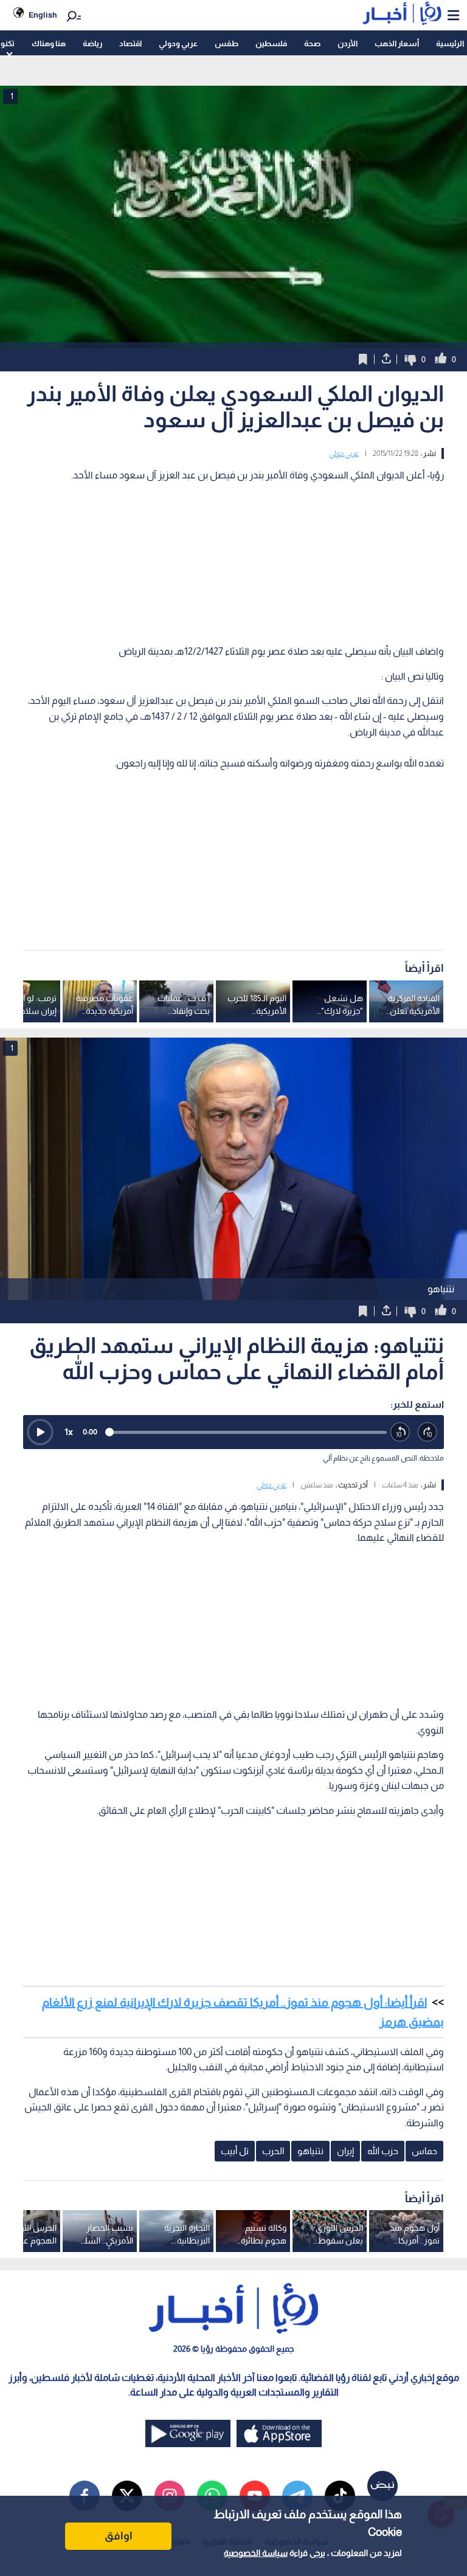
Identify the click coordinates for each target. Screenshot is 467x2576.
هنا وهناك (49, 43)
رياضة (92, 43)
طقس (227, 43)
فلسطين (271, 43)
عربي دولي (344, 453)
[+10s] (428, 1432)
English (43, 15)
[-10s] (400, 1432)
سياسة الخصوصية (256, 2553)
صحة (312, 43)
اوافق (119, 2536)
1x (69, 1432)
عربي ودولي (178, 43)
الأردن (348, 43)
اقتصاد (130, 43)
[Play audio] (40, 1432)
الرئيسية (450, 43)
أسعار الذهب (397, 43)
